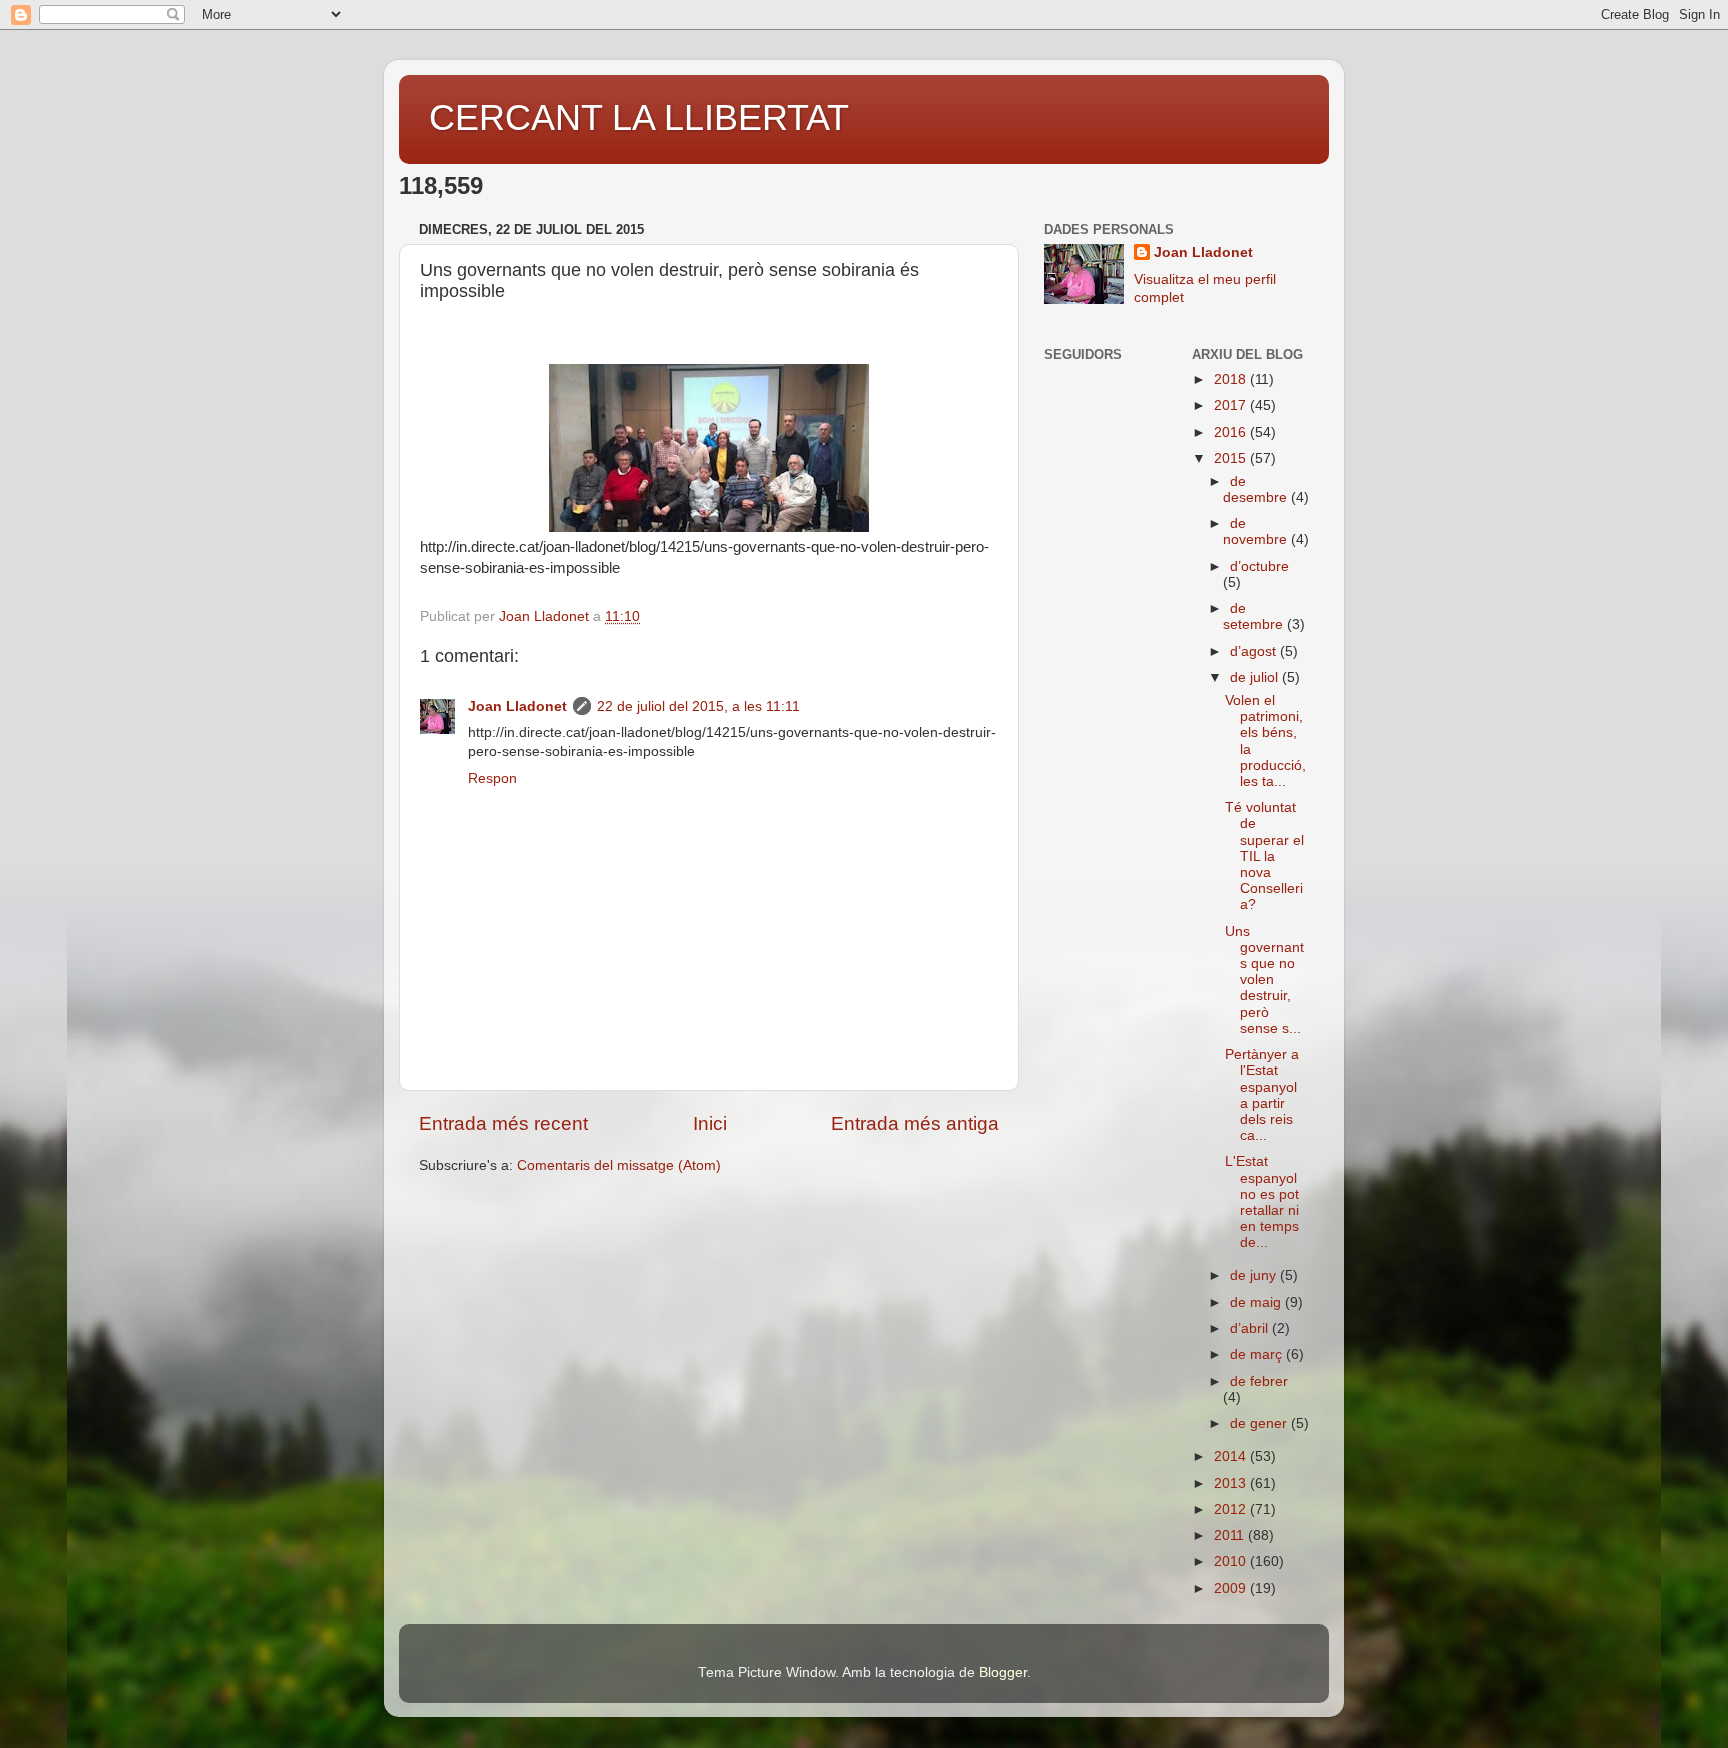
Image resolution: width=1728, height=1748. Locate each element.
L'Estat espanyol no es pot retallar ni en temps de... (1262, 1202)
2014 (1232, 1456)
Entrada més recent (503, 1123)
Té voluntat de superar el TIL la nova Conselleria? (1264, 856)
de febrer (1259, 1381)
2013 (1232, 1483)
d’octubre (1259, 566)
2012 (1232, 1509)
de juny (1255, 1275)
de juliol (1256, 677)
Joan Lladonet (517, 706)
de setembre (1255, 616)
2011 (1231, 1535)
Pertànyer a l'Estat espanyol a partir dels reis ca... (1262, 1095)
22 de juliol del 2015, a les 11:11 (698, 706)
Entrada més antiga (915, 1123)
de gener (1260, 1423)
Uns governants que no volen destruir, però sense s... (1264, 980)
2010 (1232, 1561)
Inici (710, 1123)
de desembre (1257, 489)
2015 (1232, 458)
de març (1258, 1354)
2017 (1232, 405)
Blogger (1003, 1672)
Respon (492, 778)
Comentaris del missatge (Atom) (619, 1165)
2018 (1232, 379)
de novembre (1257, 531)
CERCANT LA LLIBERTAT (639, 117)
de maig (1257, 1302)
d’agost (1255, 651)
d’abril (1251, 1328)
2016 (1232, 432)
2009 (1232, 1588)
